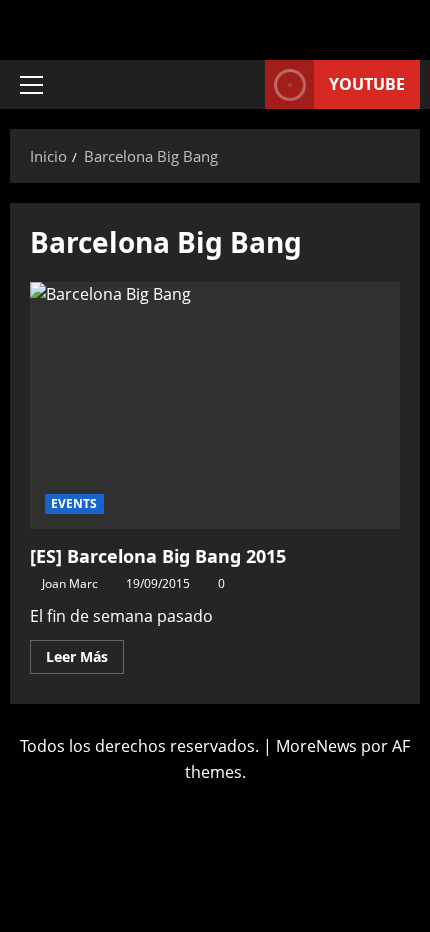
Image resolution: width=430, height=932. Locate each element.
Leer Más (85, 653)
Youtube (367, 84)
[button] (31, 85)
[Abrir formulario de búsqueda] (240, 84)
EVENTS (74, 503)
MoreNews (316, 746)
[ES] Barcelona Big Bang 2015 (215, 405)
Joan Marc (70, 583)
